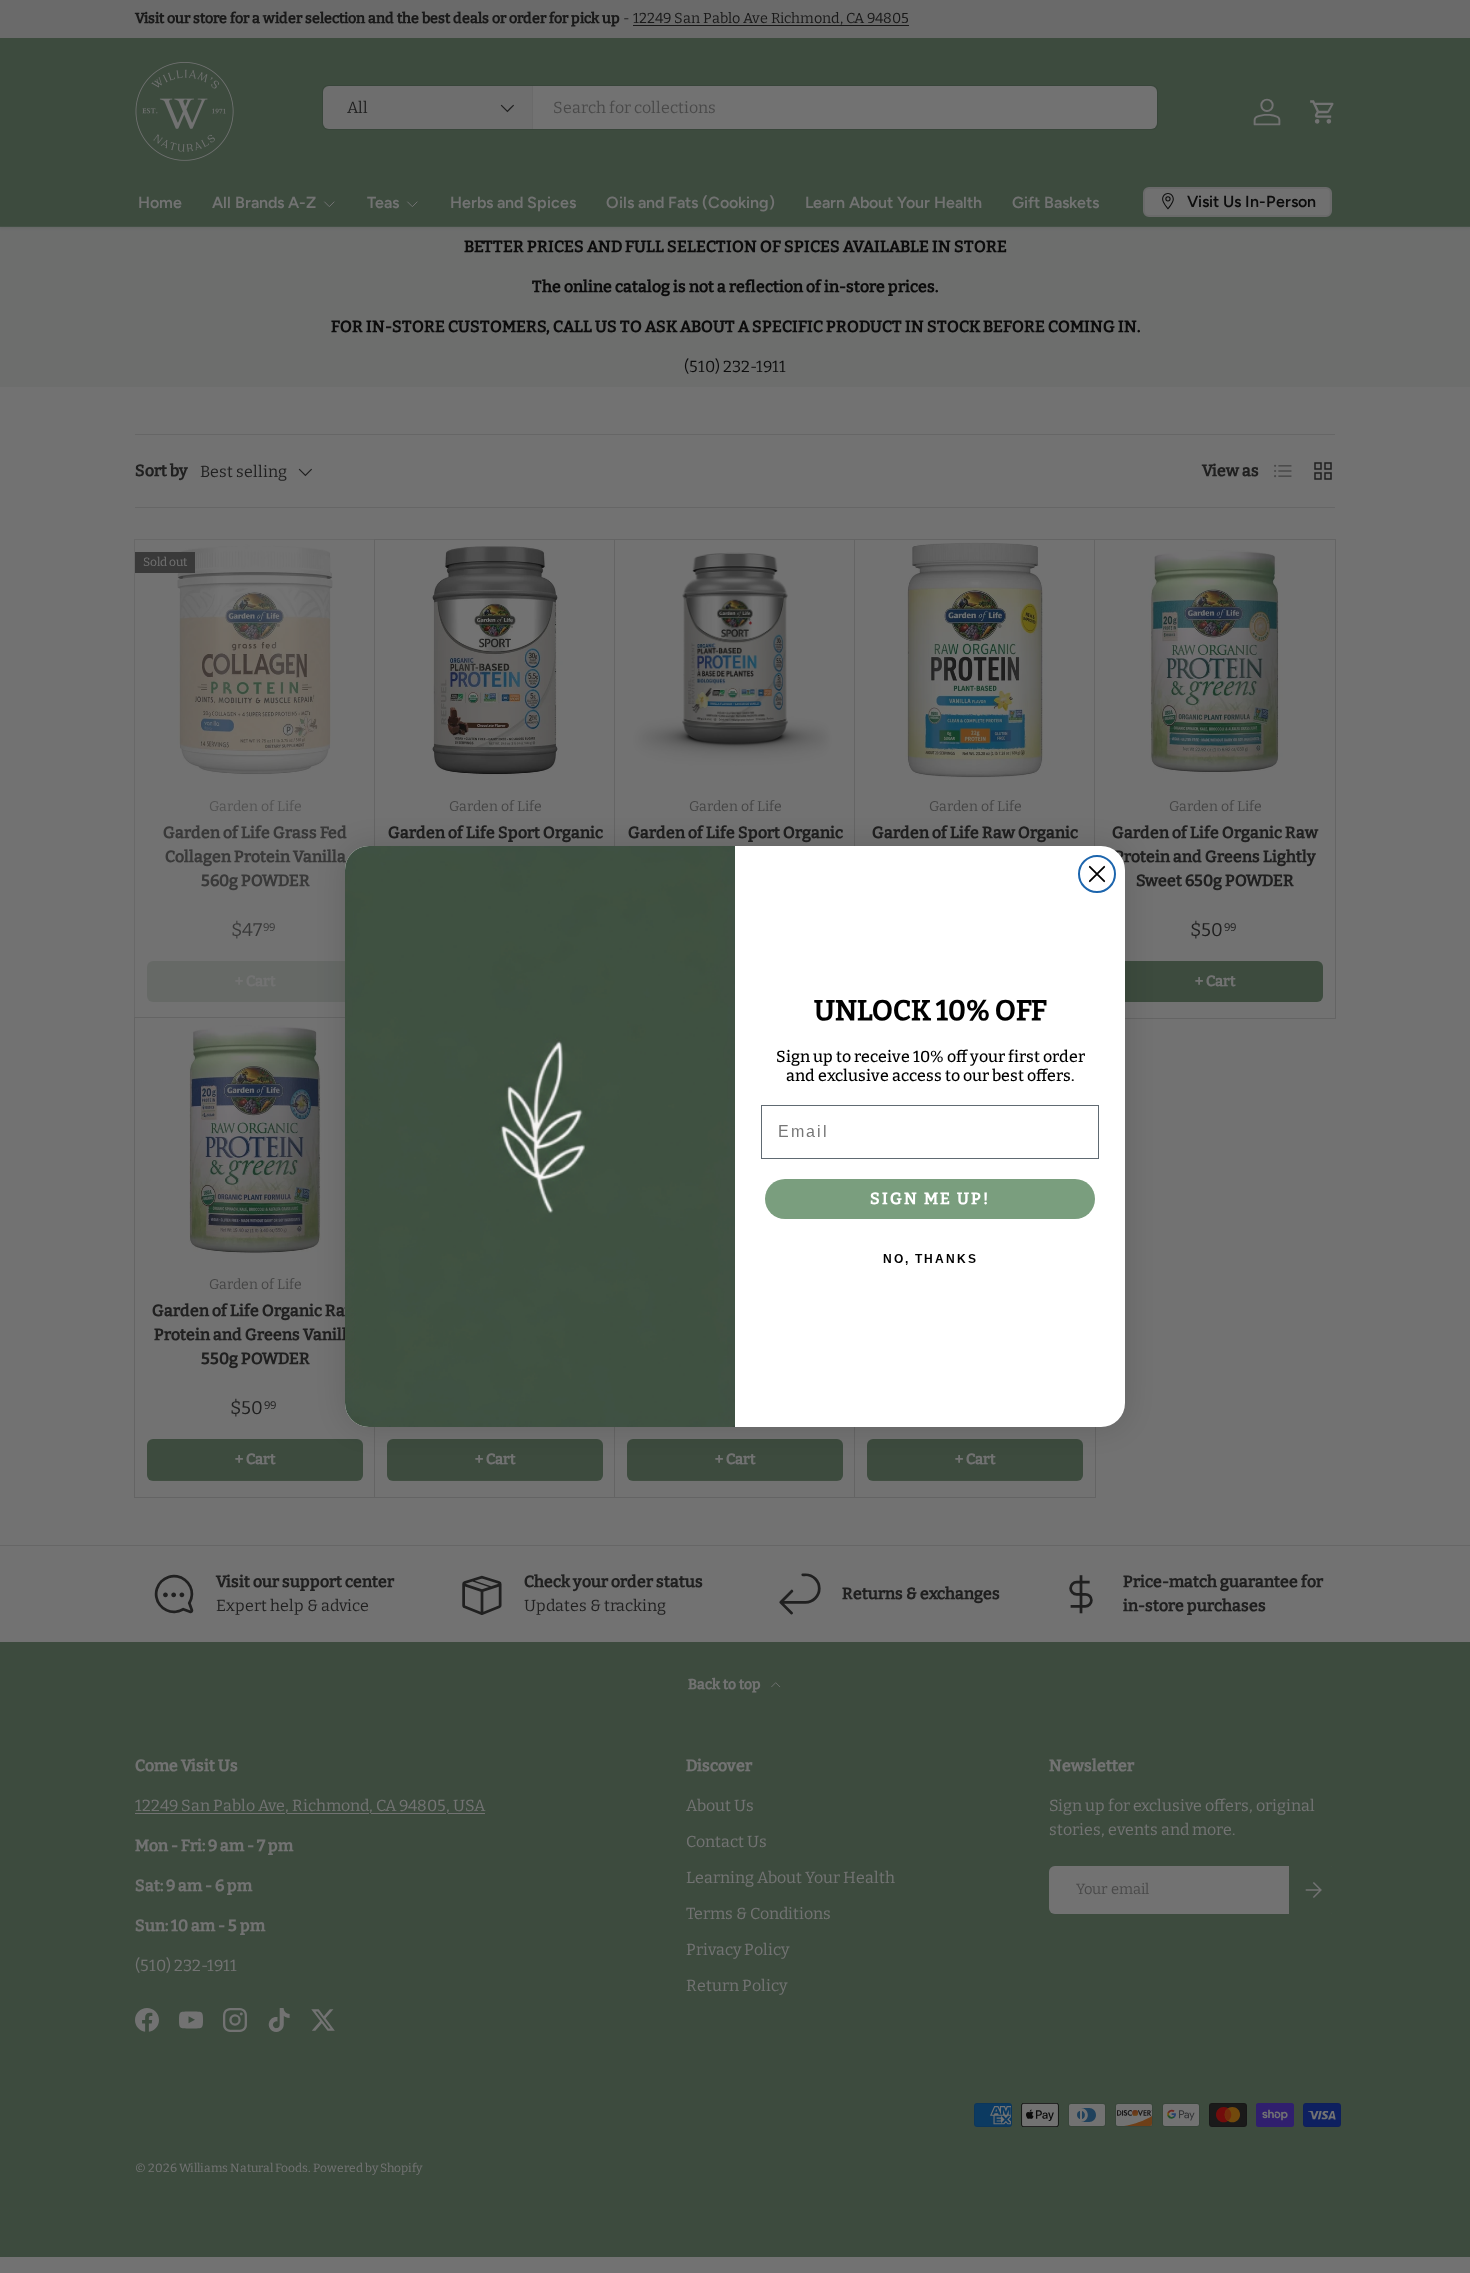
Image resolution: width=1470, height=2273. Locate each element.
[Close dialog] (1097, 874)
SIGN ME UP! (930, 1198)
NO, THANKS (930, 1259)
